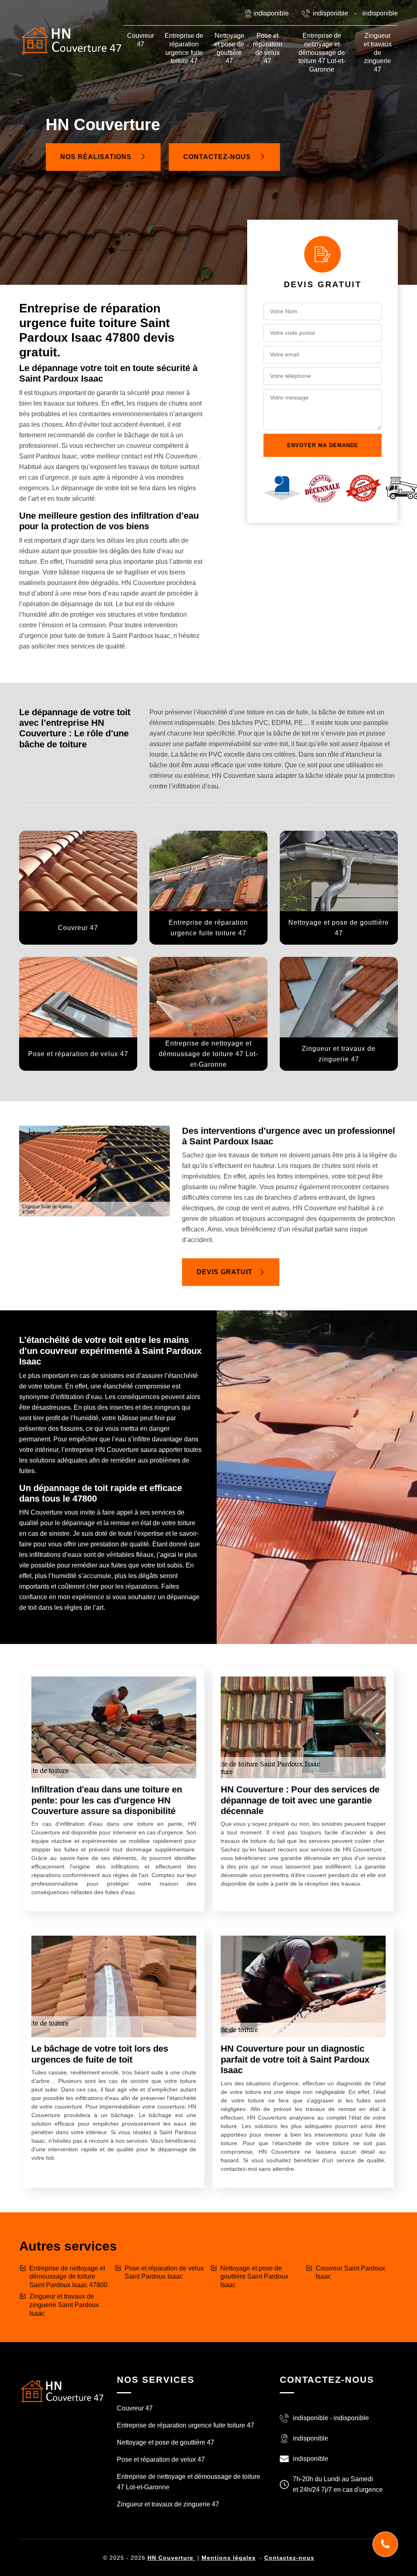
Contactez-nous (218, 157)
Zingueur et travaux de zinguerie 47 (378, 52)
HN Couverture (171, 2558)
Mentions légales (229, 2558)
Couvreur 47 (140, 40)
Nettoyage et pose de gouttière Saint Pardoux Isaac (254, 2277)
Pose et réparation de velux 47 (268, 48)
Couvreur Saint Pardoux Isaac (350, 2273)
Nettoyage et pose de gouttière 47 (229, 48)
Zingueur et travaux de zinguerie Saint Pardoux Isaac (64, 2305)
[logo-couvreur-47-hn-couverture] (71, 40)
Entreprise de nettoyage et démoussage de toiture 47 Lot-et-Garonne (322, 52)
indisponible (330, 13)
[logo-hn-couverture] (62, 2391)
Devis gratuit (225, 1272)
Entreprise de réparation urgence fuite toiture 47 (184, 48)
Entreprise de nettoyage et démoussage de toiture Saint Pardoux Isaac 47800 (68, 2277)
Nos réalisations (97, 157)
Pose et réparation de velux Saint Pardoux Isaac (164, 2273)
